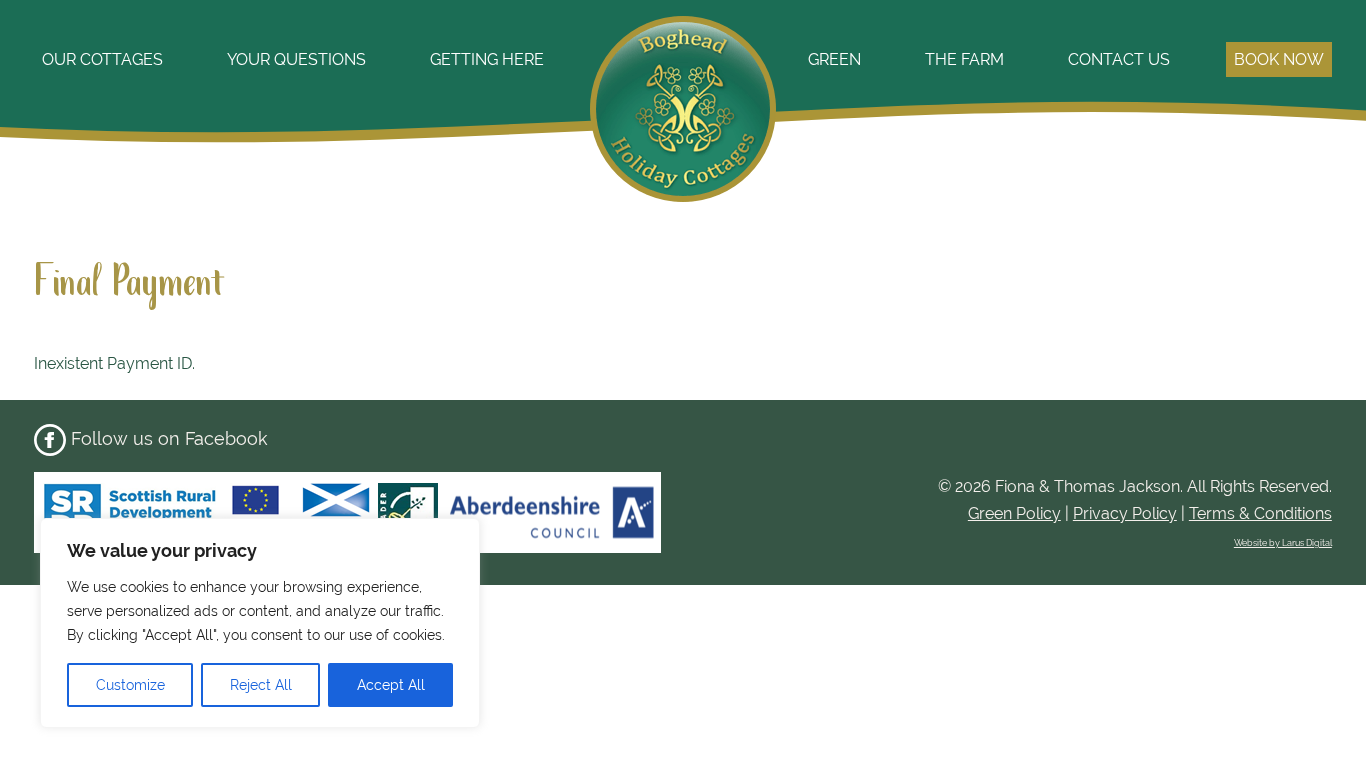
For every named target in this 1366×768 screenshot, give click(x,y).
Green (834, 59)
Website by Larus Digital (1283, 543)
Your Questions (296, 59)
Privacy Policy (1125, 513)
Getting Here (487, 59)
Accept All (391, 685)
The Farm (964, 59)
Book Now (1279, 59)
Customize (130, 685)
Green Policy (1014, 513)
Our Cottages (102, 59)
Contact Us (1119, 59)
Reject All (261, 685)
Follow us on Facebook (167, 438)
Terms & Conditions (1260, 513)
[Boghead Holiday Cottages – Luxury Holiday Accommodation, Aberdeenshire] (683, 193)
